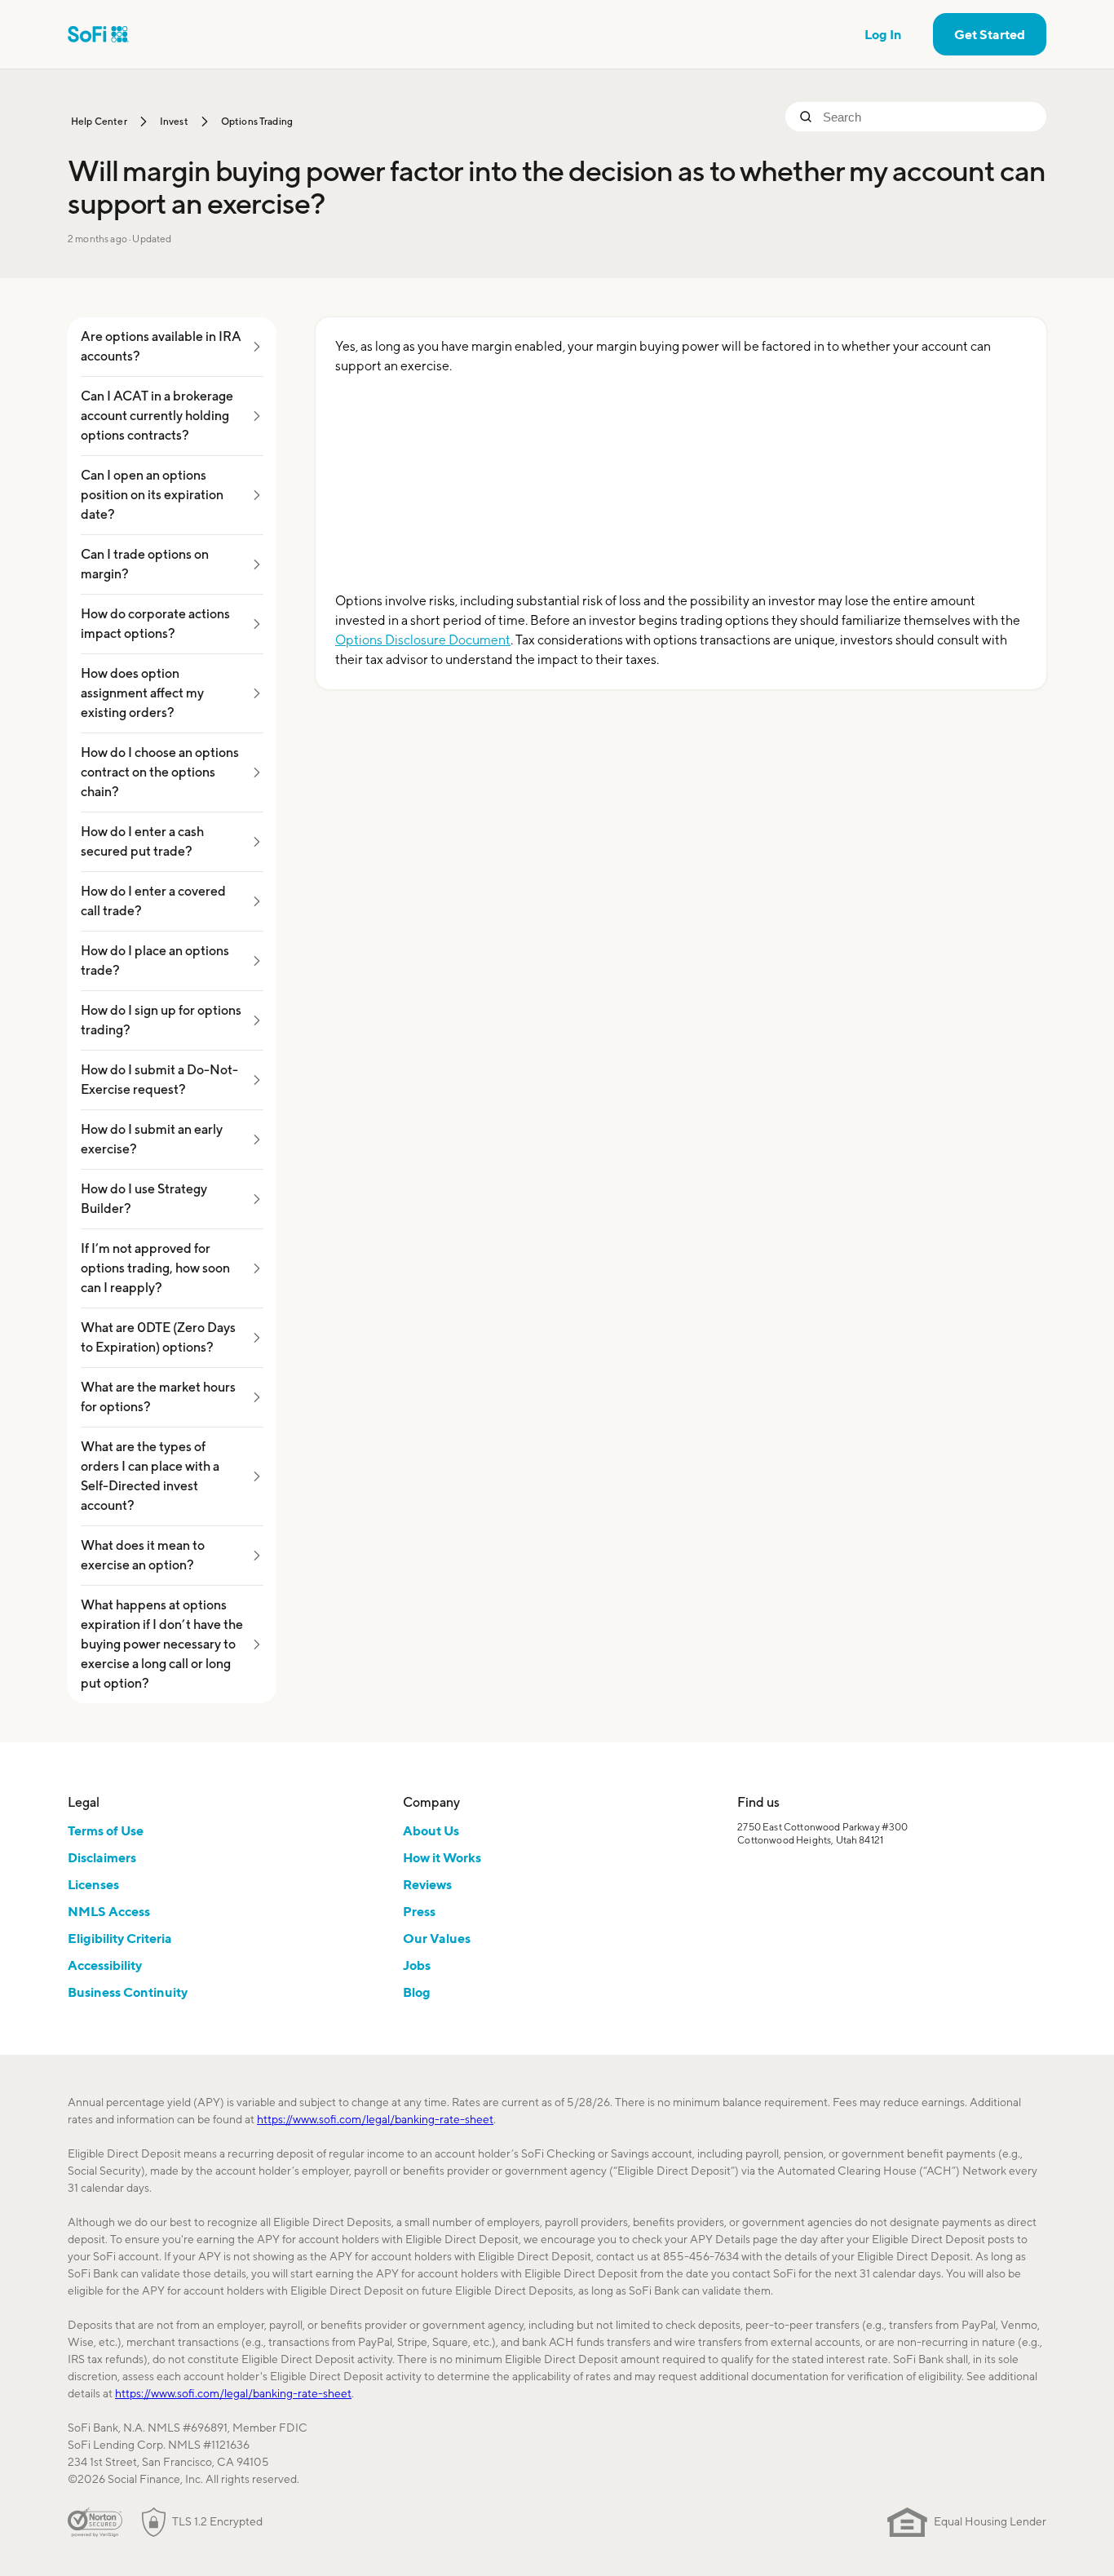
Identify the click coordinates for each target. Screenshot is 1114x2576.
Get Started (990, 34)
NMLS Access (109, 1911)
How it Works (442, 1857)
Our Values (437, 1938)
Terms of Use (106, 1830)
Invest (174, 121)
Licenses (93, 1884)
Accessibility (105, 1965)
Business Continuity (128, 1992)
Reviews (427, 1884)
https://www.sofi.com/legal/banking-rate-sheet (375, 2119)
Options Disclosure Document (423, 640)
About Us (431, 1830)
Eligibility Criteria (120, 1938)
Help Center (99, 121)
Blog (417, 1992)
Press (419, 1911)
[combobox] (928, 117)
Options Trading (257, 121)
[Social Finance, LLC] (98, 34)
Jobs (417, 1965)
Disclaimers (102, 1857)
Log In (883, 34)
